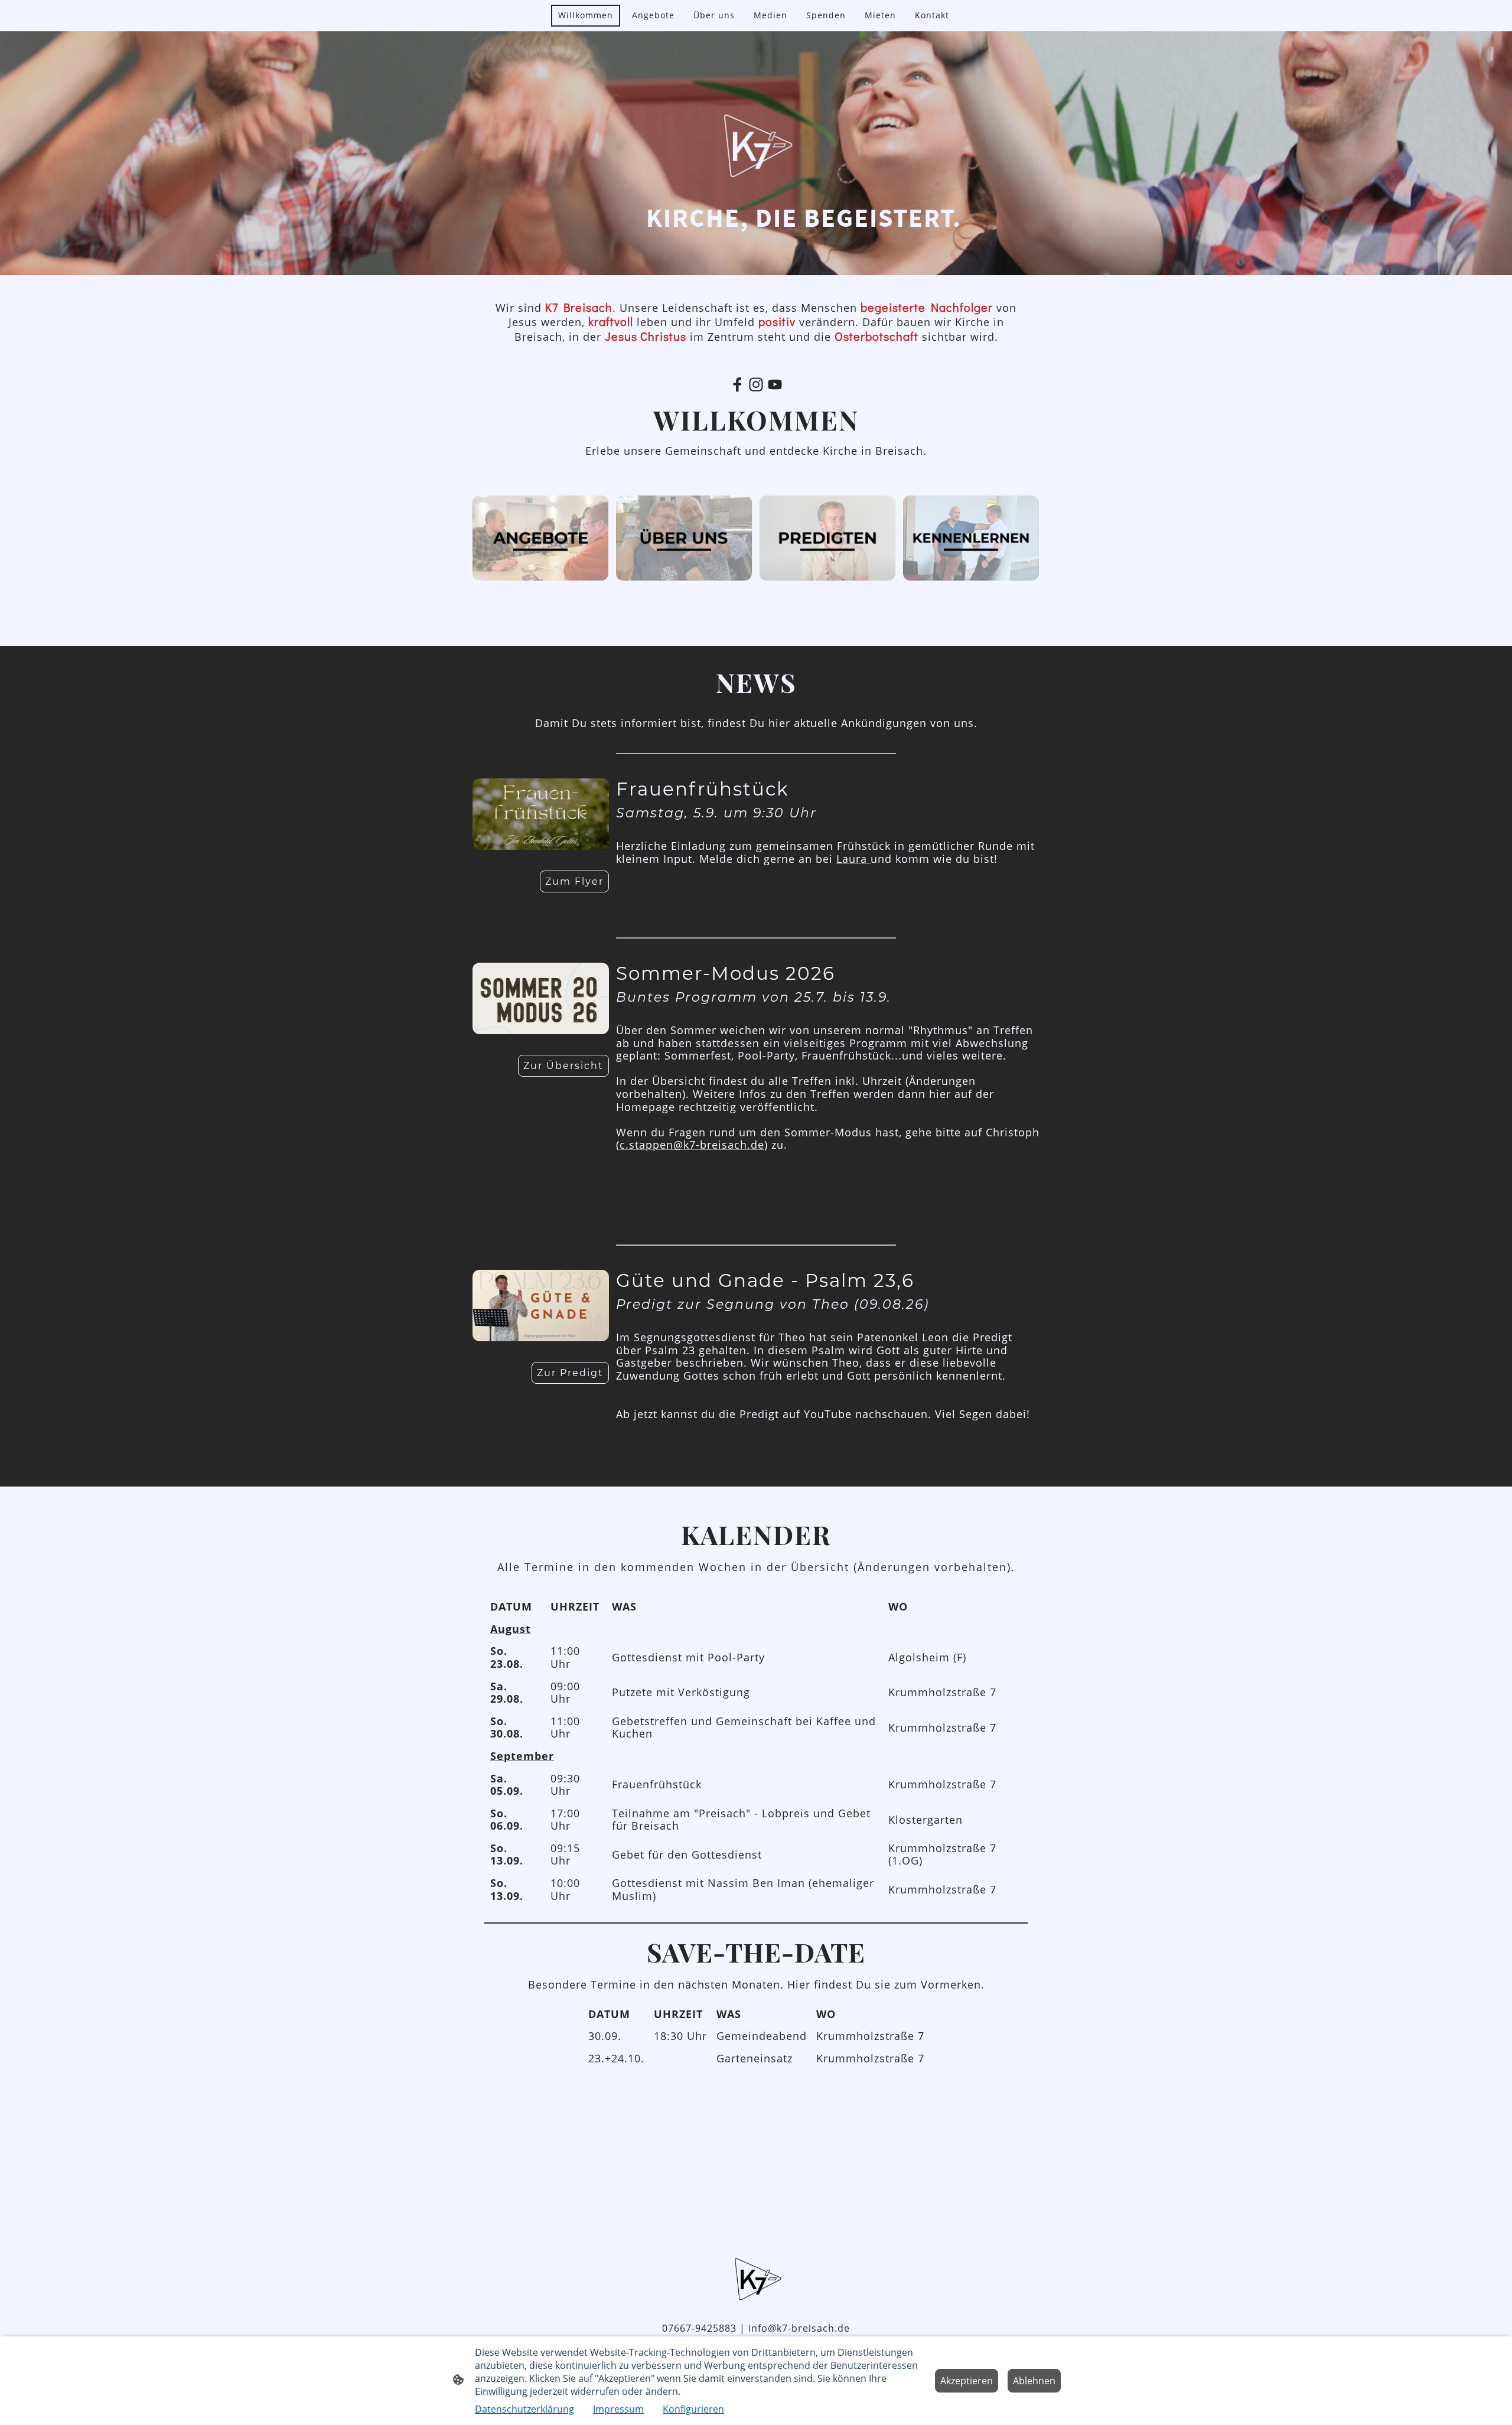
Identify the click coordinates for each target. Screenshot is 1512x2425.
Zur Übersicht (563, 1066)
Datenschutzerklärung (524, 2409)
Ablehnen (1034, 2381)
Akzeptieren (967, 2381)
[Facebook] (737, 384)
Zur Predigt (570, 1373)
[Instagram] (756, 384)
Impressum (618, 2409)
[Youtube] (775, 384)
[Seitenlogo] (756, 2279)
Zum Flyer (574, 881)
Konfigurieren (693, 2409)
